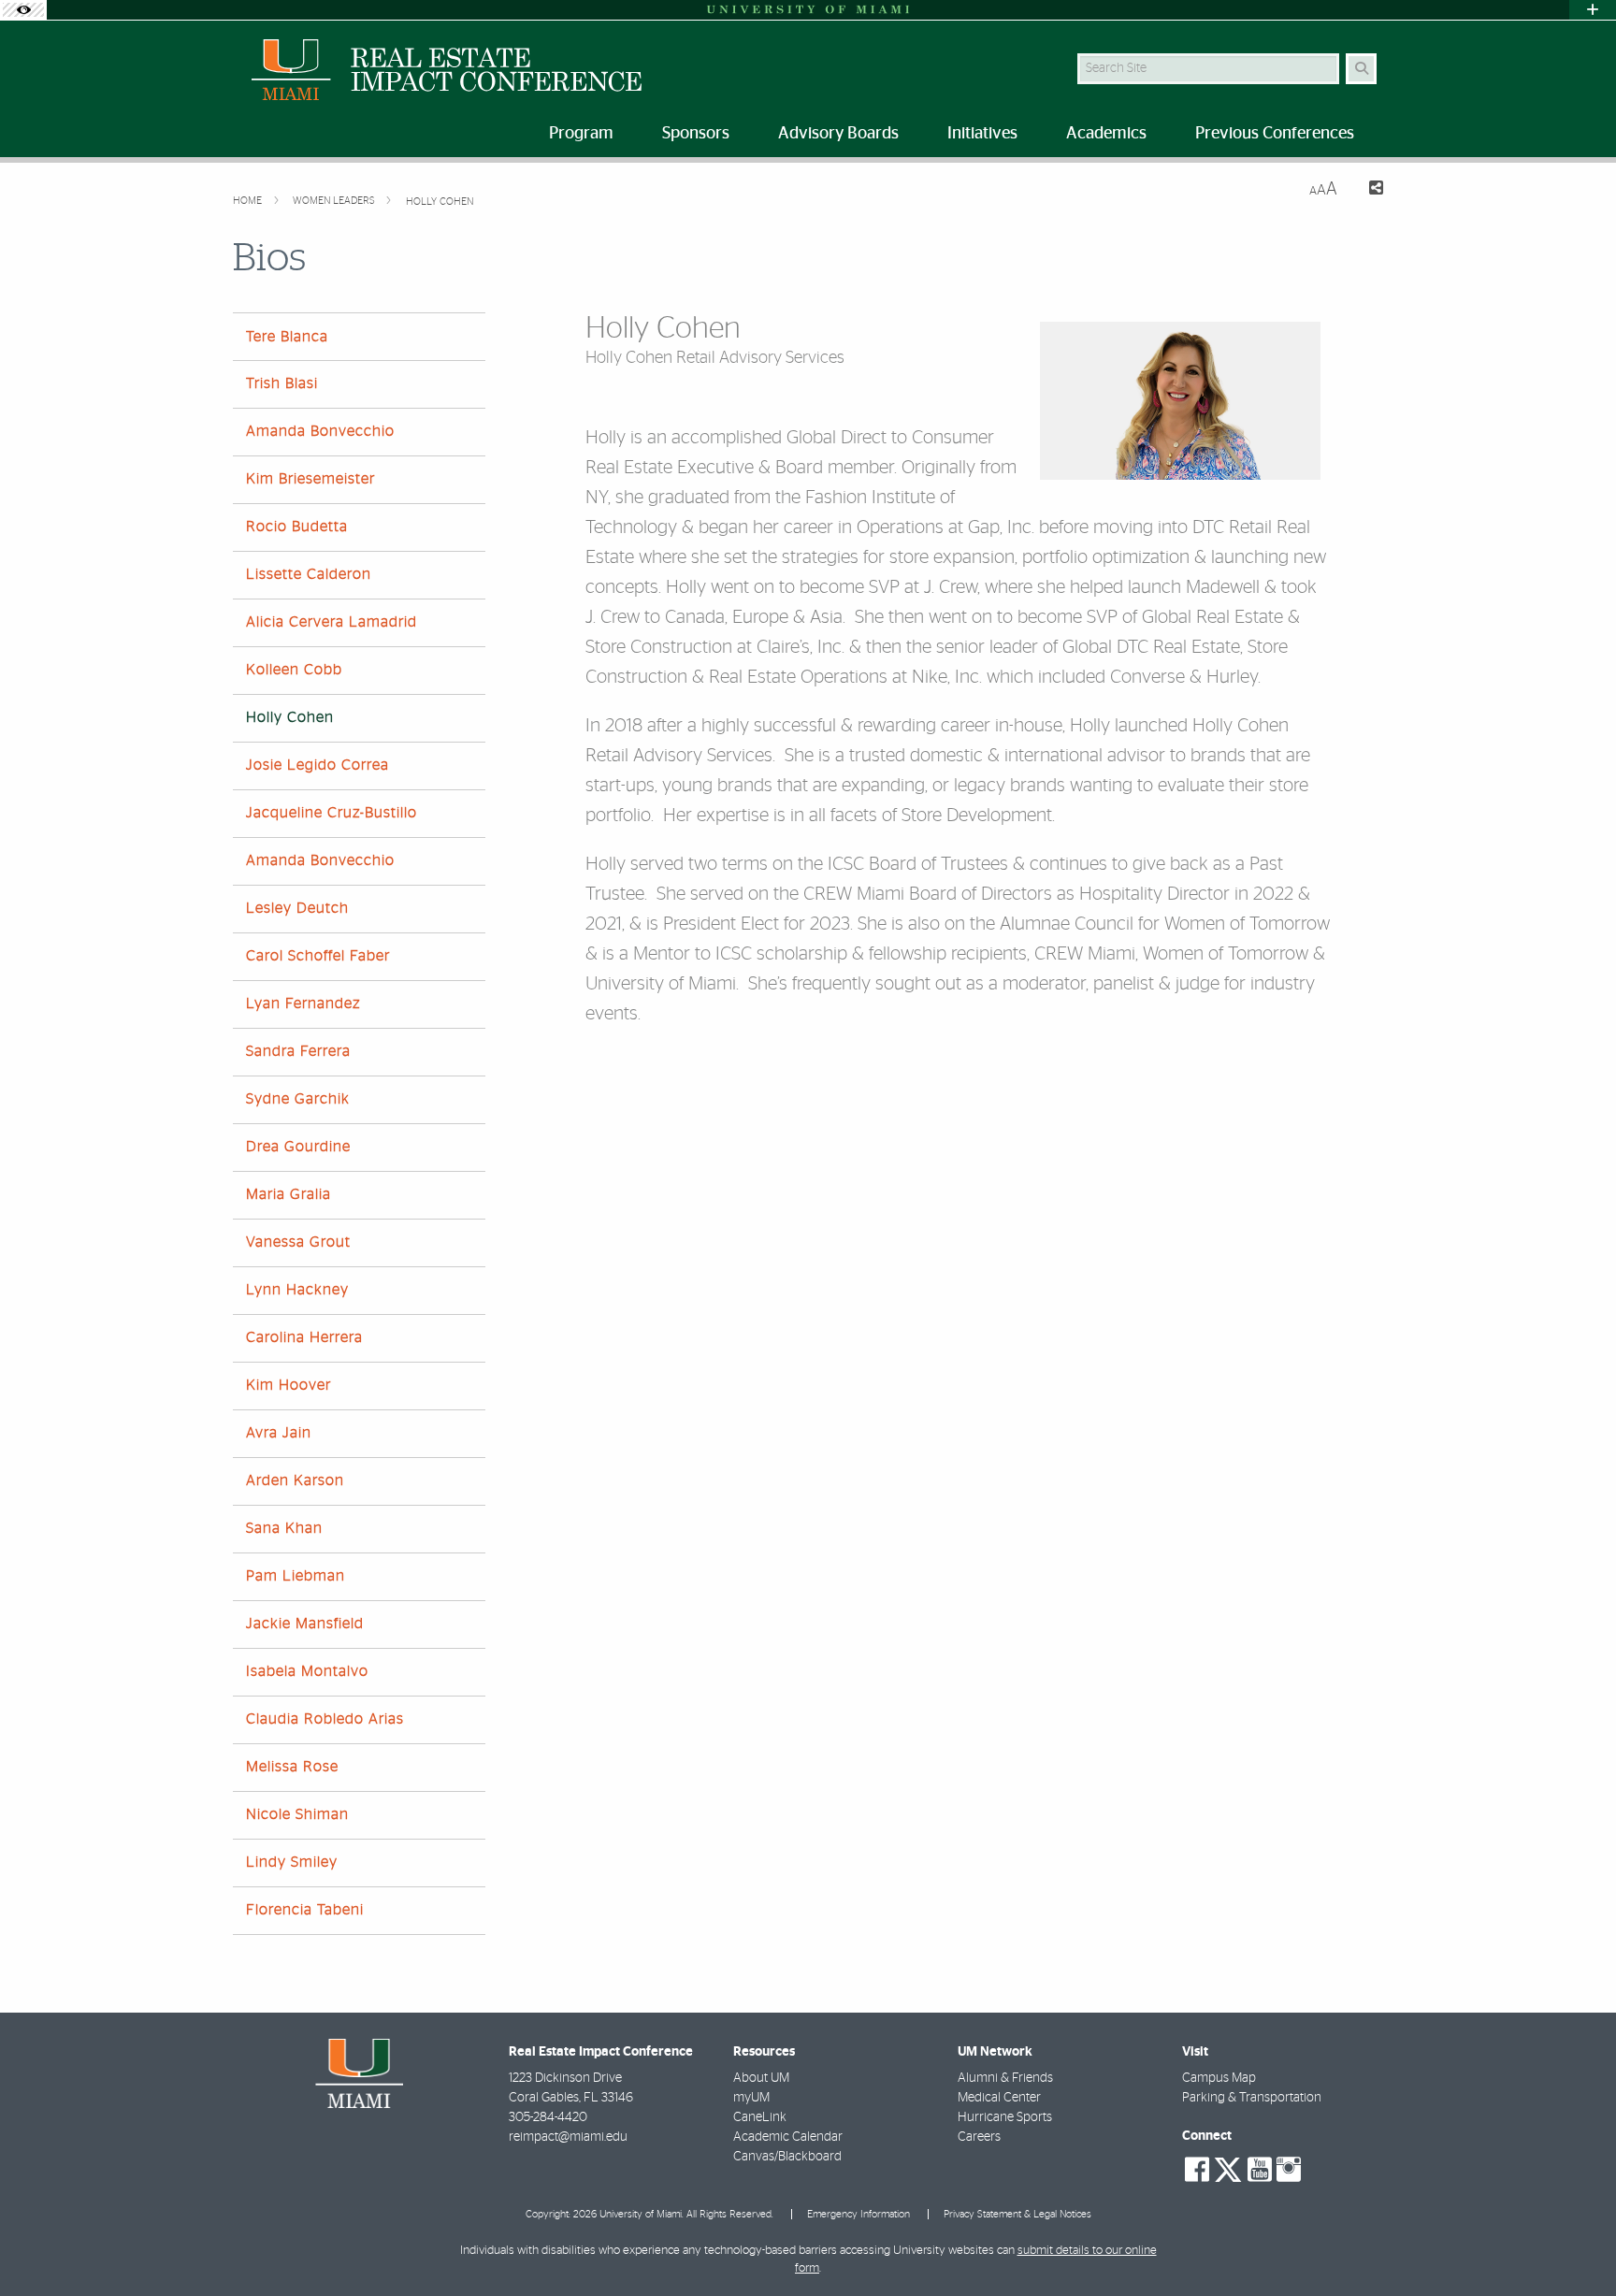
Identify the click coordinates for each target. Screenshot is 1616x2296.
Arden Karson (295, 1480)
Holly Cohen (440, 202)
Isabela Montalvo (307, 1671)
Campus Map (1219, 2078)
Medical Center (999, 2098)
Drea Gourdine (298, 1147)
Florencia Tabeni (305, 1910)
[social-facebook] (1197, 2170)
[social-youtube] (1260, 2170)
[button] (1575, 2244)
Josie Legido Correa (317, 765)
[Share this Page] (1368, 190)
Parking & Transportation (1252, 2098)
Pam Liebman (296, 1576)
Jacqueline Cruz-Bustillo (332, 813)
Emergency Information (858, 2214)
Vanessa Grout (298, 1242)
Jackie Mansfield (305, 1624)
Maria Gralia (289, 1194)
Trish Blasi (282, 383)
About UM (761, 2078)
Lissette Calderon (309, 574)
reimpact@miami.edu (568, 2137)
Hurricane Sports (1005, 2117)
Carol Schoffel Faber (318, 956)
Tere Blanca (287, 337)
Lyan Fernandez (303, 1004)
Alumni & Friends (1005, 2078)
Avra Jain (279, 1433)
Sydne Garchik (298, 1099)
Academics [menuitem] (1106, 134)
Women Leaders (335, 201)
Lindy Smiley (292, 1862)
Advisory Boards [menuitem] (838, 134)
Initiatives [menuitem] (982, 134)
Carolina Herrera (304, 1337)
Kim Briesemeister (310, 479)
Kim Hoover (289, 1385)
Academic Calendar (788, 2137)
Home (249, 201)
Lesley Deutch (297, 908)
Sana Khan (284, 1528)
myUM (751, 2098)
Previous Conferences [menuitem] (1275, 134)
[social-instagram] (1289, 2170)
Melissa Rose (292, 1767)
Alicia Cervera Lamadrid (332, 622)
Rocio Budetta (297, 527)
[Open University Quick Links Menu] (1593, 10)
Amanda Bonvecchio (320, 431)
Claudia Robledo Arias (325, 1719)
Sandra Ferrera (298, 1051)
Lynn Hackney (297, 1290)
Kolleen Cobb (294, 670)
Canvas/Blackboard (787, 2157)
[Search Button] (1361, 69)
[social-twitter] (1228, 2168)
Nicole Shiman (297, 1814)
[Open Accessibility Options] (23, 10)
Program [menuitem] (581, 134)
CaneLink (760, 2117)
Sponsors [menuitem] (696, 134)
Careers (979, 2137)
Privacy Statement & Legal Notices (1017, 2214)
